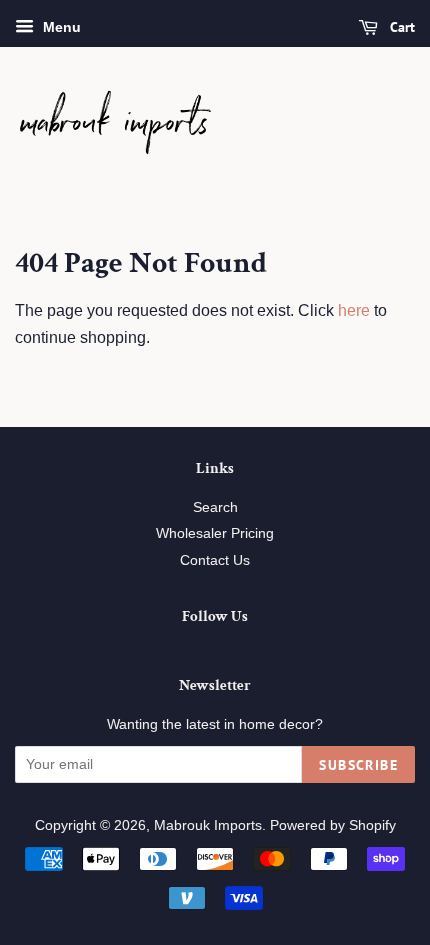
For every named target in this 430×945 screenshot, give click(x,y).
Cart (400, 27)
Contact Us (215, 560)
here (354, 310)
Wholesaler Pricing (215, 533)
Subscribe (358, 765)
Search (215, 507)
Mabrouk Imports (208, 825)
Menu (60, 27)
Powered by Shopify (333, 825)
